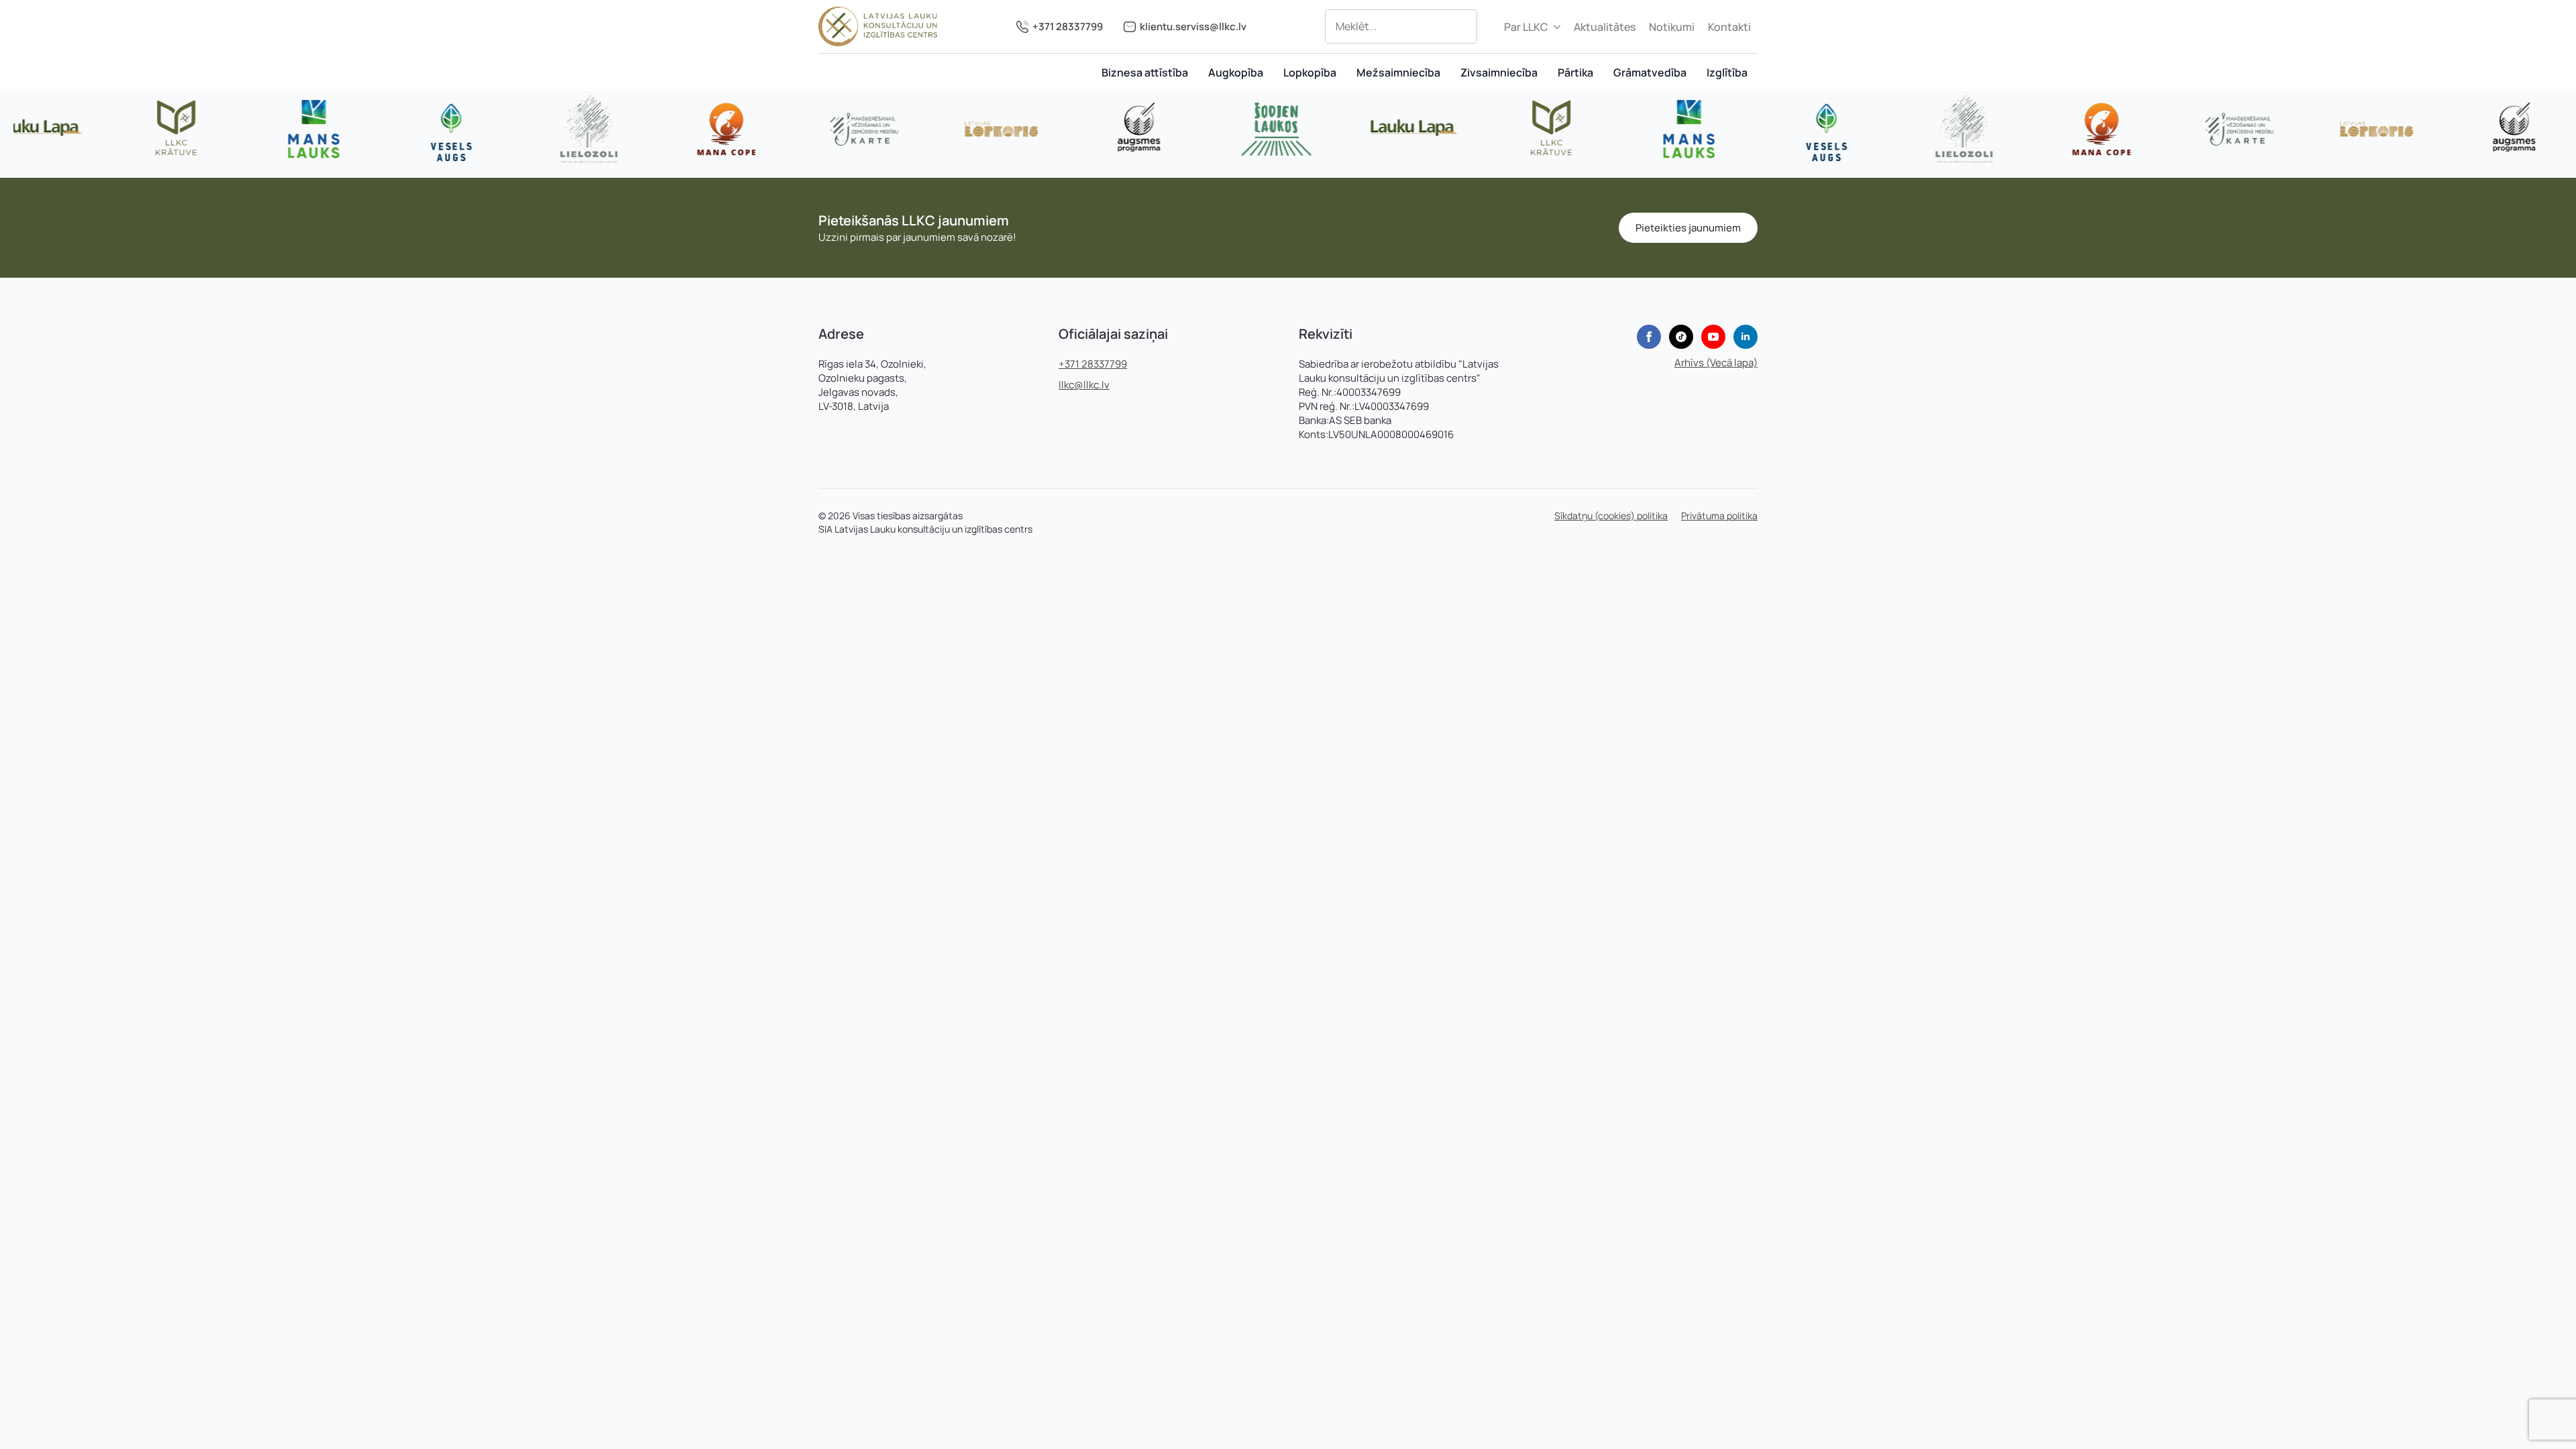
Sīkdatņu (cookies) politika (1611, 516)
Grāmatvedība (1650, 72)
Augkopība (1236, 72)
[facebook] (1649, 337)
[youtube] (1713, 337)
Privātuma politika (1719, 516)
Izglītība (1727, 72)
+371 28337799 (1068, 26)
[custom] (1681, 337)
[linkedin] (1746, 337)
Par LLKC (1526, 27)
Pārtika (1575, 72)
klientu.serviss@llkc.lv (1193, 26)
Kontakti (1729, 27)
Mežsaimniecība (1398, 72)
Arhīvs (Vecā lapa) (1716, 363)
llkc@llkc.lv (1084, 385)
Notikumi (1672, 27)
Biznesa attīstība (1145, 72)
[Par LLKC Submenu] (1558, 27)
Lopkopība (1310, 72)
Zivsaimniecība (1499, 72)
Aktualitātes (1605, 27)
